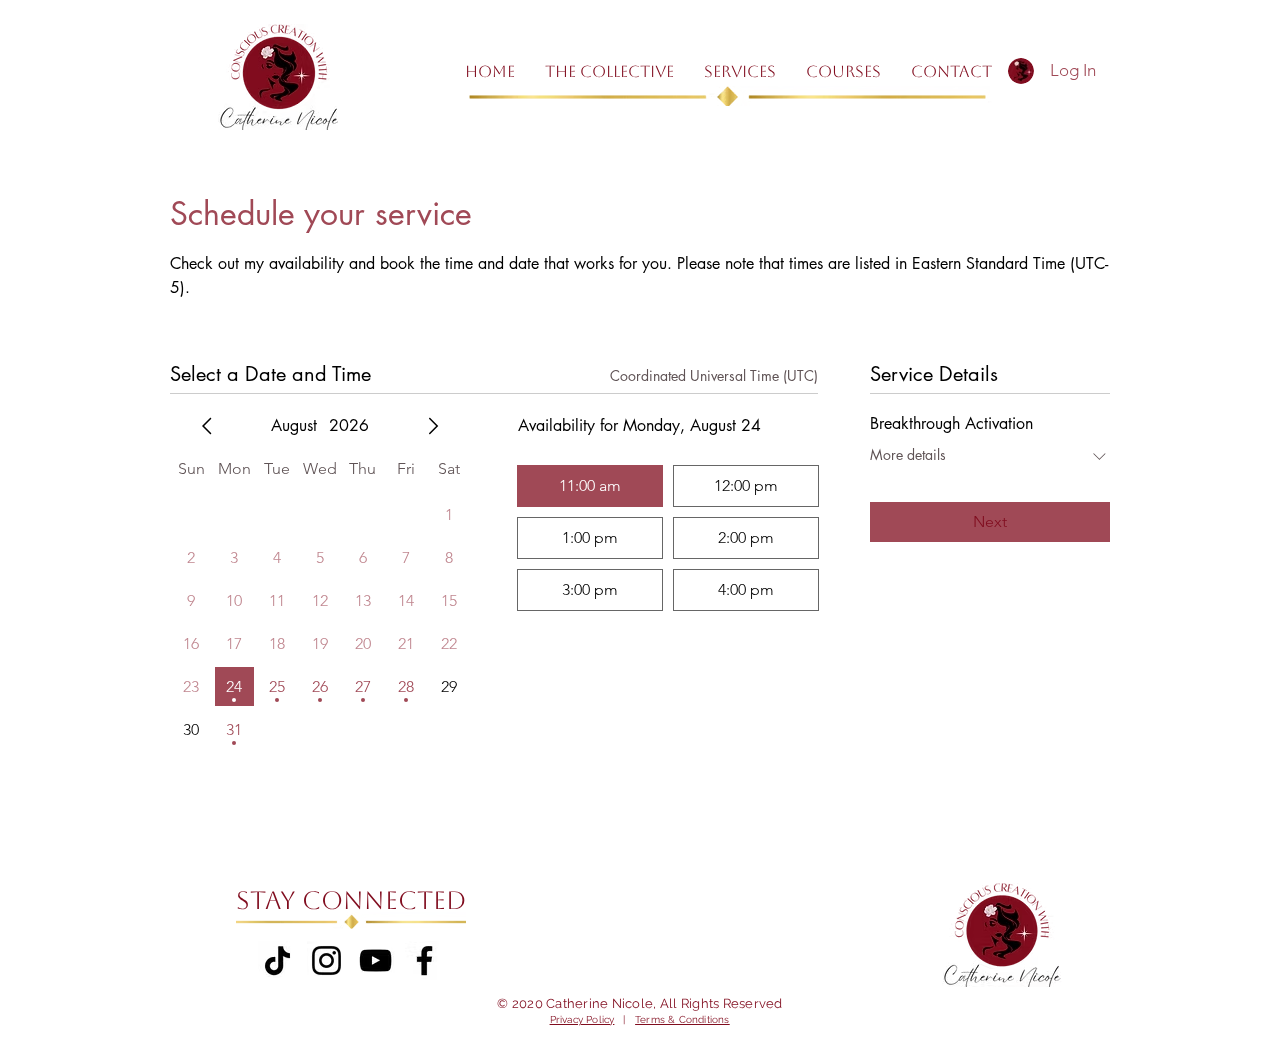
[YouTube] (375, 960)
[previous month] (207, 426)
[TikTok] (277, 960)
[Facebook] (424, 960)
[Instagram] (326, 960)
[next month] (433, 426)
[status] (714, 375)
